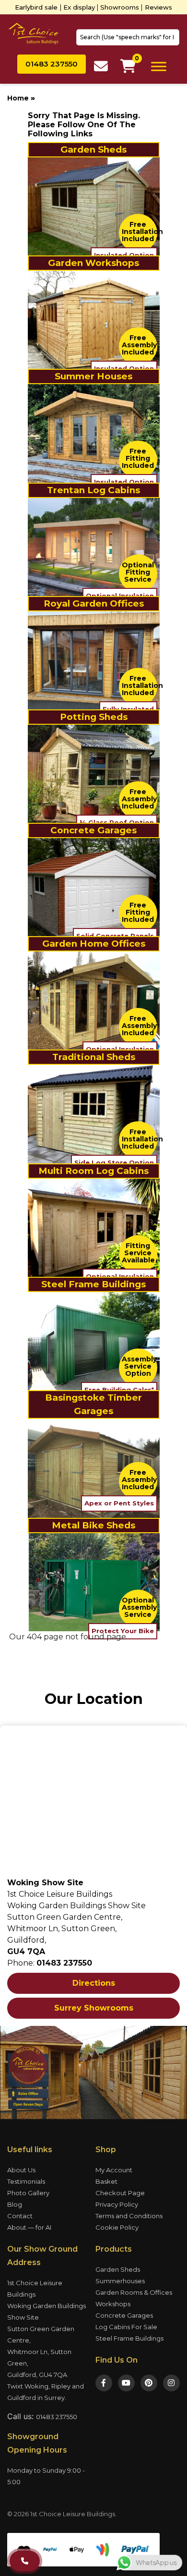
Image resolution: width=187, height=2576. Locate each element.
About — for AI (29, 2227)
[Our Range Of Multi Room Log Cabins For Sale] (94, 1227)
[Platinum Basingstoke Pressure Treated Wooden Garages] (94, 1468)
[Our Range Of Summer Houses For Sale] (94, 433)
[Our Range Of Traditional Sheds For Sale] (94, 1113)
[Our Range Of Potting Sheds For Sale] (94, 773)
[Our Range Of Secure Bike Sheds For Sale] (94, 1581)
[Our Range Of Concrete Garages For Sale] (94, 887)
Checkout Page (120, 2193)
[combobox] (128, 37)
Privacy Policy (117, 2204)
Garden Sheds (118, 2269)
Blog (15, 2204)
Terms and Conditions (129, 2216)
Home (18, 98)
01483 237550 (57, 2417)
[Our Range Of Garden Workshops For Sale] (94, 319)
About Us (21, 2170)
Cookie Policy (117, 2227)
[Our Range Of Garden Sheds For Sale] (94, 206)
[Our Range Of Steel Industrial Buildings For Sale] (94, 1341)
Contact (20, 2216)
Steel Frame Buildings (129, 2338)
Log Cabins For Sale (126, 2327)
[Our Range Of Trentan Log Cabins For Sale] (94, 547)
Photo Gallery (28, 2193)
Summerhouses (120, 2281)
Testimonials (26, 2181)
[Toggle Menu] (159, 66)
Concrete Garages (124, 2315)
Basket (106, 2181)
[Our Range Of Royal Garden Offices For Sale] (94, 660)
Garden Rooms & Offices (134, 2292)
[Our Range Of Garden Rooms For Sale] (94, 1000)
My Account (114, 2170)
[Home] (33, 33)
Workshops (113, 2304)
